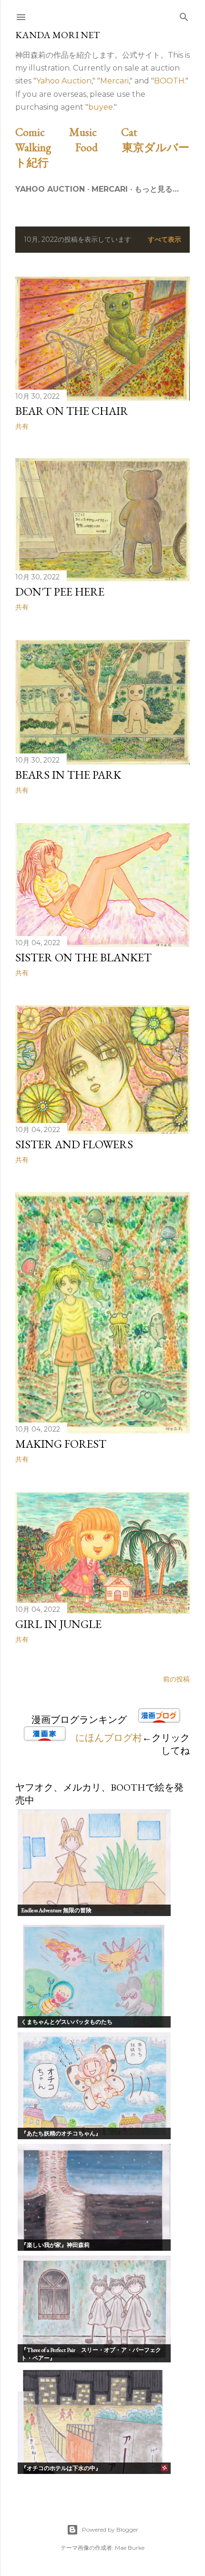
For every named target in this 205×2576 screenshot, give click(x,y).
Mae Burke (130, 2548)
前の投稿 (176, 1679)
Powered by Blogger (110, 2530)
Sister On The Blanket (83, 957)
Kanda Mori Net (58, 35)
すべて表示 (164, 239)
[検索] (184, 15)
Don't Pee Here (60, 592)
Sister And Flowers (74, 1144)
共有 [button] (22, 426)
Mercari (114, 81)
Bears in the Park (68, 775)
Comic (41, 132)
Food (97, 147)
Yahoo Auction (64, 81)
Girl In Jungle (58, 1624)
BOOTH (169, 81)
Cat (140, 132)
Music (94, 132)
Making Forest (61, 1444)
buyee (101, 107)
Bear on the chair (72, 411)
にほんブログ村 (109, 1738)
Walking (44, 147)
